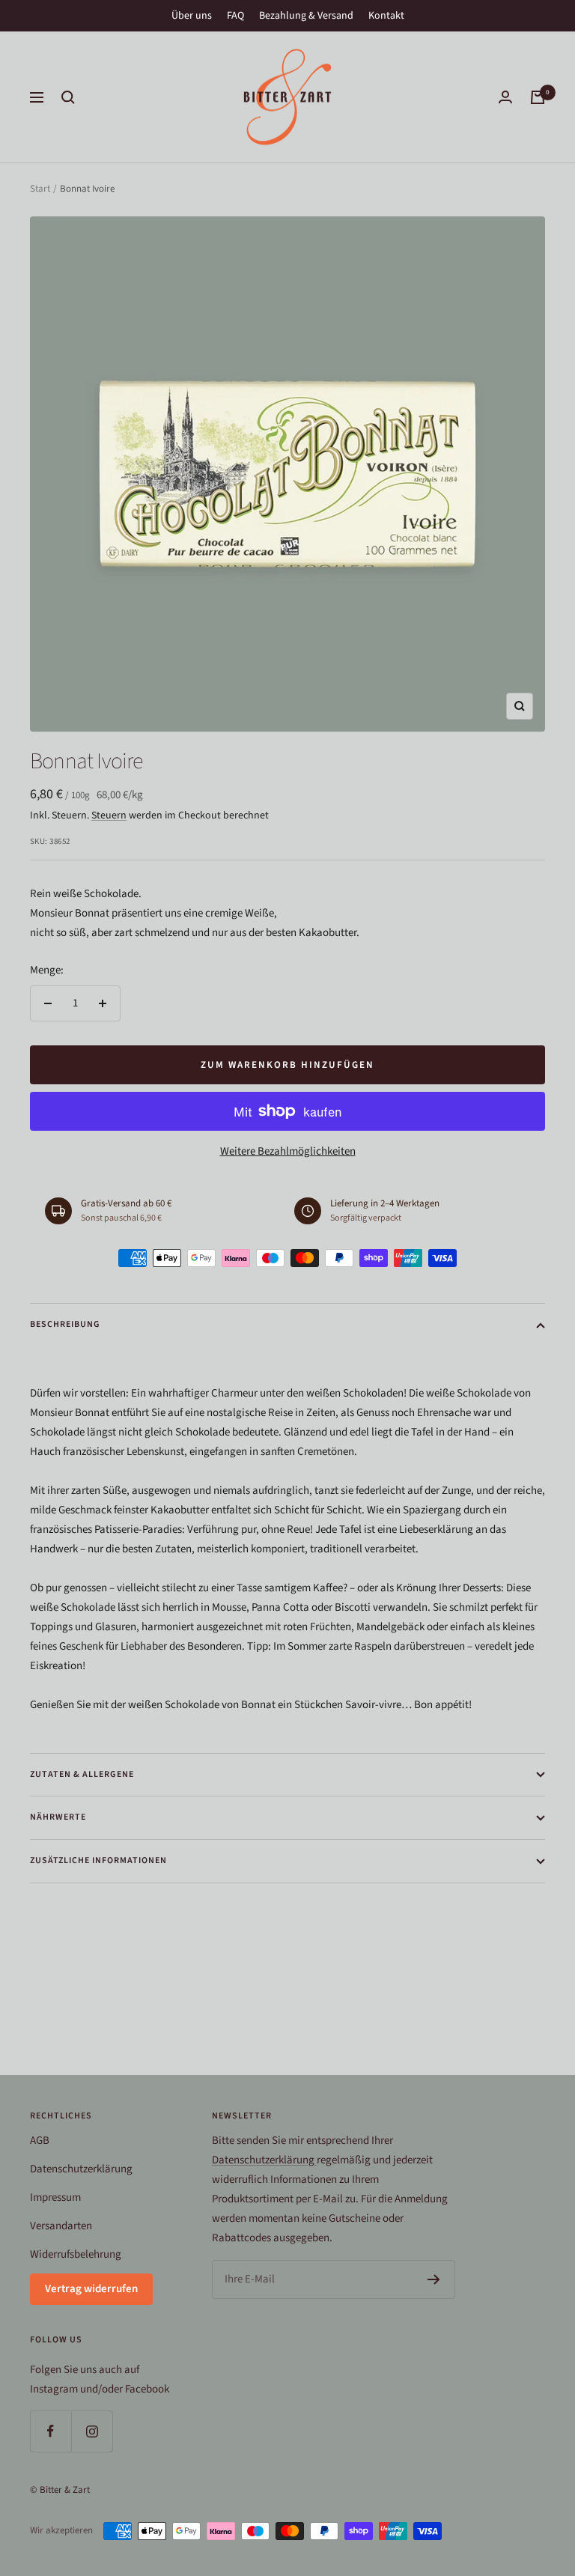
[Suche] (68, 97)
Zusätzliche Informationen (98, 1860)
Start (40, 189)
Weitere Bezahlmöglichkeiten (288, 1151)
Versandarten (61, 2226)
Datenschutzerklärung (81, 2169)
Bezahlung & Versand (306, 16)
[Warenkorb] (538, 97)
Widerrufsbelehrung (76, 2254)
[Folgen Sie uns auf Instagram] (92, 2431)
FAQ (235, 16)
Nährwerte (58, 1817)
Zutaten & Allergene (82, 1774)
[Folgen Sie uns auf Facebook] (51, 2431)
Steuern (109, 815)
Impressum (55, 2197)
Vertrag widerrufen (91, 2289)
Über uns (192, 16)
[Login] (505, 97)
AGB (40, 2141)
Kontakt (386, 16)
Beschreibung (65, 1324)
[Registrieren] (434, 2279)
